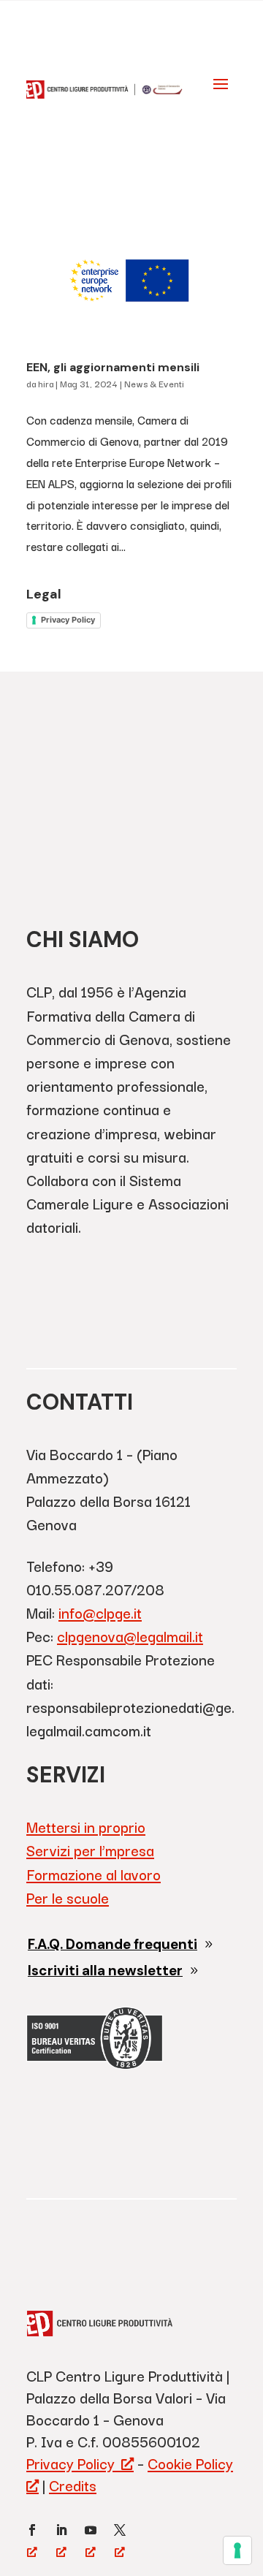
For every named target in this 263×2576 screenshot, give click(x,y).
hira (46, 383)
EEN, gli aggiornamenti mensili (113, 367)
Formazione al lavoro (94, 1874)
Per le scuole (68, 1897)
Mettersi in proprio (86, 1827)
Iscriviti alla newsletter (105, 1971)
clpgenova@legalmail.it (130, 1636)
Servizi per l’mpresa (90, 1850)
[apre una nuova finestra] (32, 2530)
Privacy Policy (68, 620)
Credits (73, 2485)
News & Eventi (154, 383)
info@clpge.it (100, 1612)
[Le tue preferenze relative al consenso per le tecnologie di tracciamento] (237, 2550)
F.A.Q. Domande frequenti (113, 1944)
